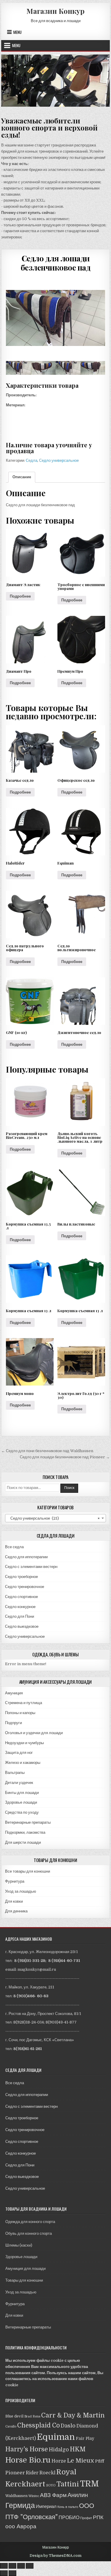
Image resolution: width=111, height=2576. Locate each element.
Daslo (68, 2426)
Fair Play (85, 2438)
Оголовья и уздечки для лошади (34, 1733)
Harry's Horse (27, 2449)
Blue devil (14, 2416)
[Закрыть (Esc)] (4, 2566)
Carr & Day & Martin (73, 2415)
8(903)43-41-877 (61, 2022)
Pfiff (100, 2461)
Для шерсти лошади (23, 1842)
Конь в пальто (68, 2507)
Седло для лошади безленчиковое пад (56, 263)
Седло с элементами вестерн (31, 1567)
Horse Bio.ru (28, 2460)
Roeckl (47, 2473)
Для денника (16, 1911)
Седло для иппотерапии (26, 1557)
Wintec (34, 2496)
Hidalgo (59, 2450)
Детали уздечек (19, 1783)
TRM (89, 2484)
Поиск (69, 1488)
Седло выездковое (22, 1626)
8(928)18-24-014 (29, 2022)
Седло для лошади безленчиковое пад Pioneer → (65, 1457)
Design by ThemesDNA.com (55, 2556)
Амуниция (14, 1693)
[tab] (22, 477)
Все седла (14, 1547)
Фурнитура (15, 1881)
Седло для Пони (20, 1616)
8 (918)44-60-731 (64, 1961)
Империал (46, 2506)
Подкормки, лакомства (25, 1832)
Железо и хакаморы (23, 1763)
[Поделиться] (12, 2566)
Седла (32, 460)
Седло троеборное (21, 1577)
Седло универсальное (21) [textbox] (54, 1518)
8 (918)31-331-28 (30, 1961)
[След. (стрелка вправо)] (12, 2573)
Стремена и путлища (24, 1703)
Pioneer (15, 2473)
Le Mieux (81, 2461)
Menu (17, 32)
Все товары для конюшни (28, 1871)
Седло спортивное (21, 1597)
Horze (59, 2461)
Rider (32, 2473)
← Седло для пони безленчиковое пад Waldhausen (47, 1451)
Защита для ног (19, 1753)
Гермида (20, 2505)
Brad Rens (32, 2416)
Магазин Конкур (55, 11)
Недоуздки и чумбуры (24, 1743)
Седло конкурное (20, 1607)
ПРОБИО (69, 2518)
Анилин (78, 2495)
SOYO (51, 2485)
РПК (98, 2517)
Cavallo (11, 2426)
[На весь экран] (21, 2566)
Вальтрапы (15, 1773)
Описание (22, 477)
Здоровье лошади (21, 1802)
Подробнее (20, 596)
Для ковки (14, 1901)
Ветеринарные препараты (28, 1822)
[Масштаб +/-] (30, 2566)
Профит (86, 2518)
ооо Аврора (21, 2526)
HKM (78, 2449)
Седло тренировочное (25, 1587)
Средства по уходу (22, 1812)
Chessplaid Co (38, 2425)
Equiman (56, 2437)
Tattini (68, 2484)
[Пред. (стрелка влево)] (4, 2573)
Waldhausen (16, 2496)
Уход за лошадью (21, 1891)
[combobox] (56, 1518)
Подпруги (13, 1723)
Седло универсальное (59, 460)
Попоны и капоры (20, 1713)
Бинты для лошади (22, 1793)
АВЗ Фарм (53, 2495)
